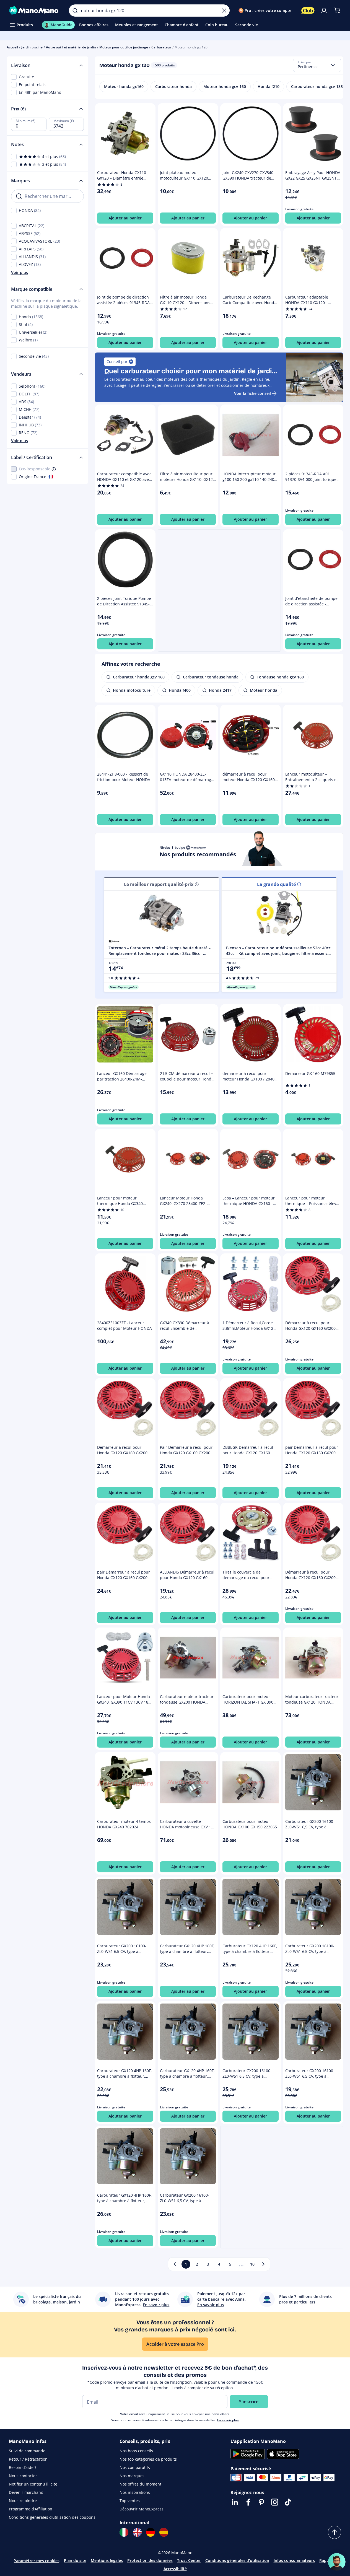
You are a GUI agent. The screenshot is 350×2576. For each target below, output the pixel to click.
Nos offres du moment (140, 2484)
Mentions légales (107, 2560)
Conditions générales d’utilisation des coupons (52, 2517)
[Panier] (337, 11)
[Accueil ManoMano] (34, 11)
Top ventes (130, 2501)
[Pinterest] (261, 2502)
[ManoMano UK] (137, 2532)
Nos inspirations (135, 2492)
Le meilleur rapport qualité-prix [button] (159, 884)
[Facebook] (248, 2502)
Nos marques (132, 2476)
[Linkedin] (235, 2502)
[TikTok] (288, 2502)
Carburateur (161, 47)
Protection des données (150, 2560)
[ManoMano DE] (151, 2532)
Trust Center (189, 2560)
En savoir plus (228, 2420)
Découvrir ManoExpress (142, 2509)
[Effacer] (224, 11)
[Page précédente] (175, 2264)
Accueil (12, 47)
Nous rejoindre (23, 2501)
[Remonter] (335, 2532)
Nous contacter (23, 2476)
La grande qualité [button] (276, 884)
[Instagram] (275, 2502)
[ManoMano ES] (164, 2532)
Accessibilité (175, 2569)
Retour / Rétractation (28, 2459)
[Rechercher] (75, 11)
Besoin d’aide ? (23, 2467)
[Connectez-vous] (324, 11)
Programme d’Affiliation (31, 2509)
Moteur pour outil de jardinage (124, 47)
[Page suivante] (263, 2264)
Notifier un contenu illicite (33, 2484)
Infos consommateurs (294, 2560)
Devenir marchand (26, 2492)
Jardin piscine (32, 47)
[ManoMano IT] (124, 2532)
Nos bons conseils (136, 2451)
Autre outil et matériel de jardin (71, 47)
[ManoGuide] (337, 2562)
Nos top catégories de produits (148, 2459)
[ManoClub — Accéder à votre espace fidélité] (308, 11)
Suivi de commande (27, 2451)
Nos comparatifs (135, 2467)
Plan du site (75, 2560)
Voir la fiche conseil (252, 393)
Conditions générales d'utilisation (237, 2560)
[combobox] (317, 65)
